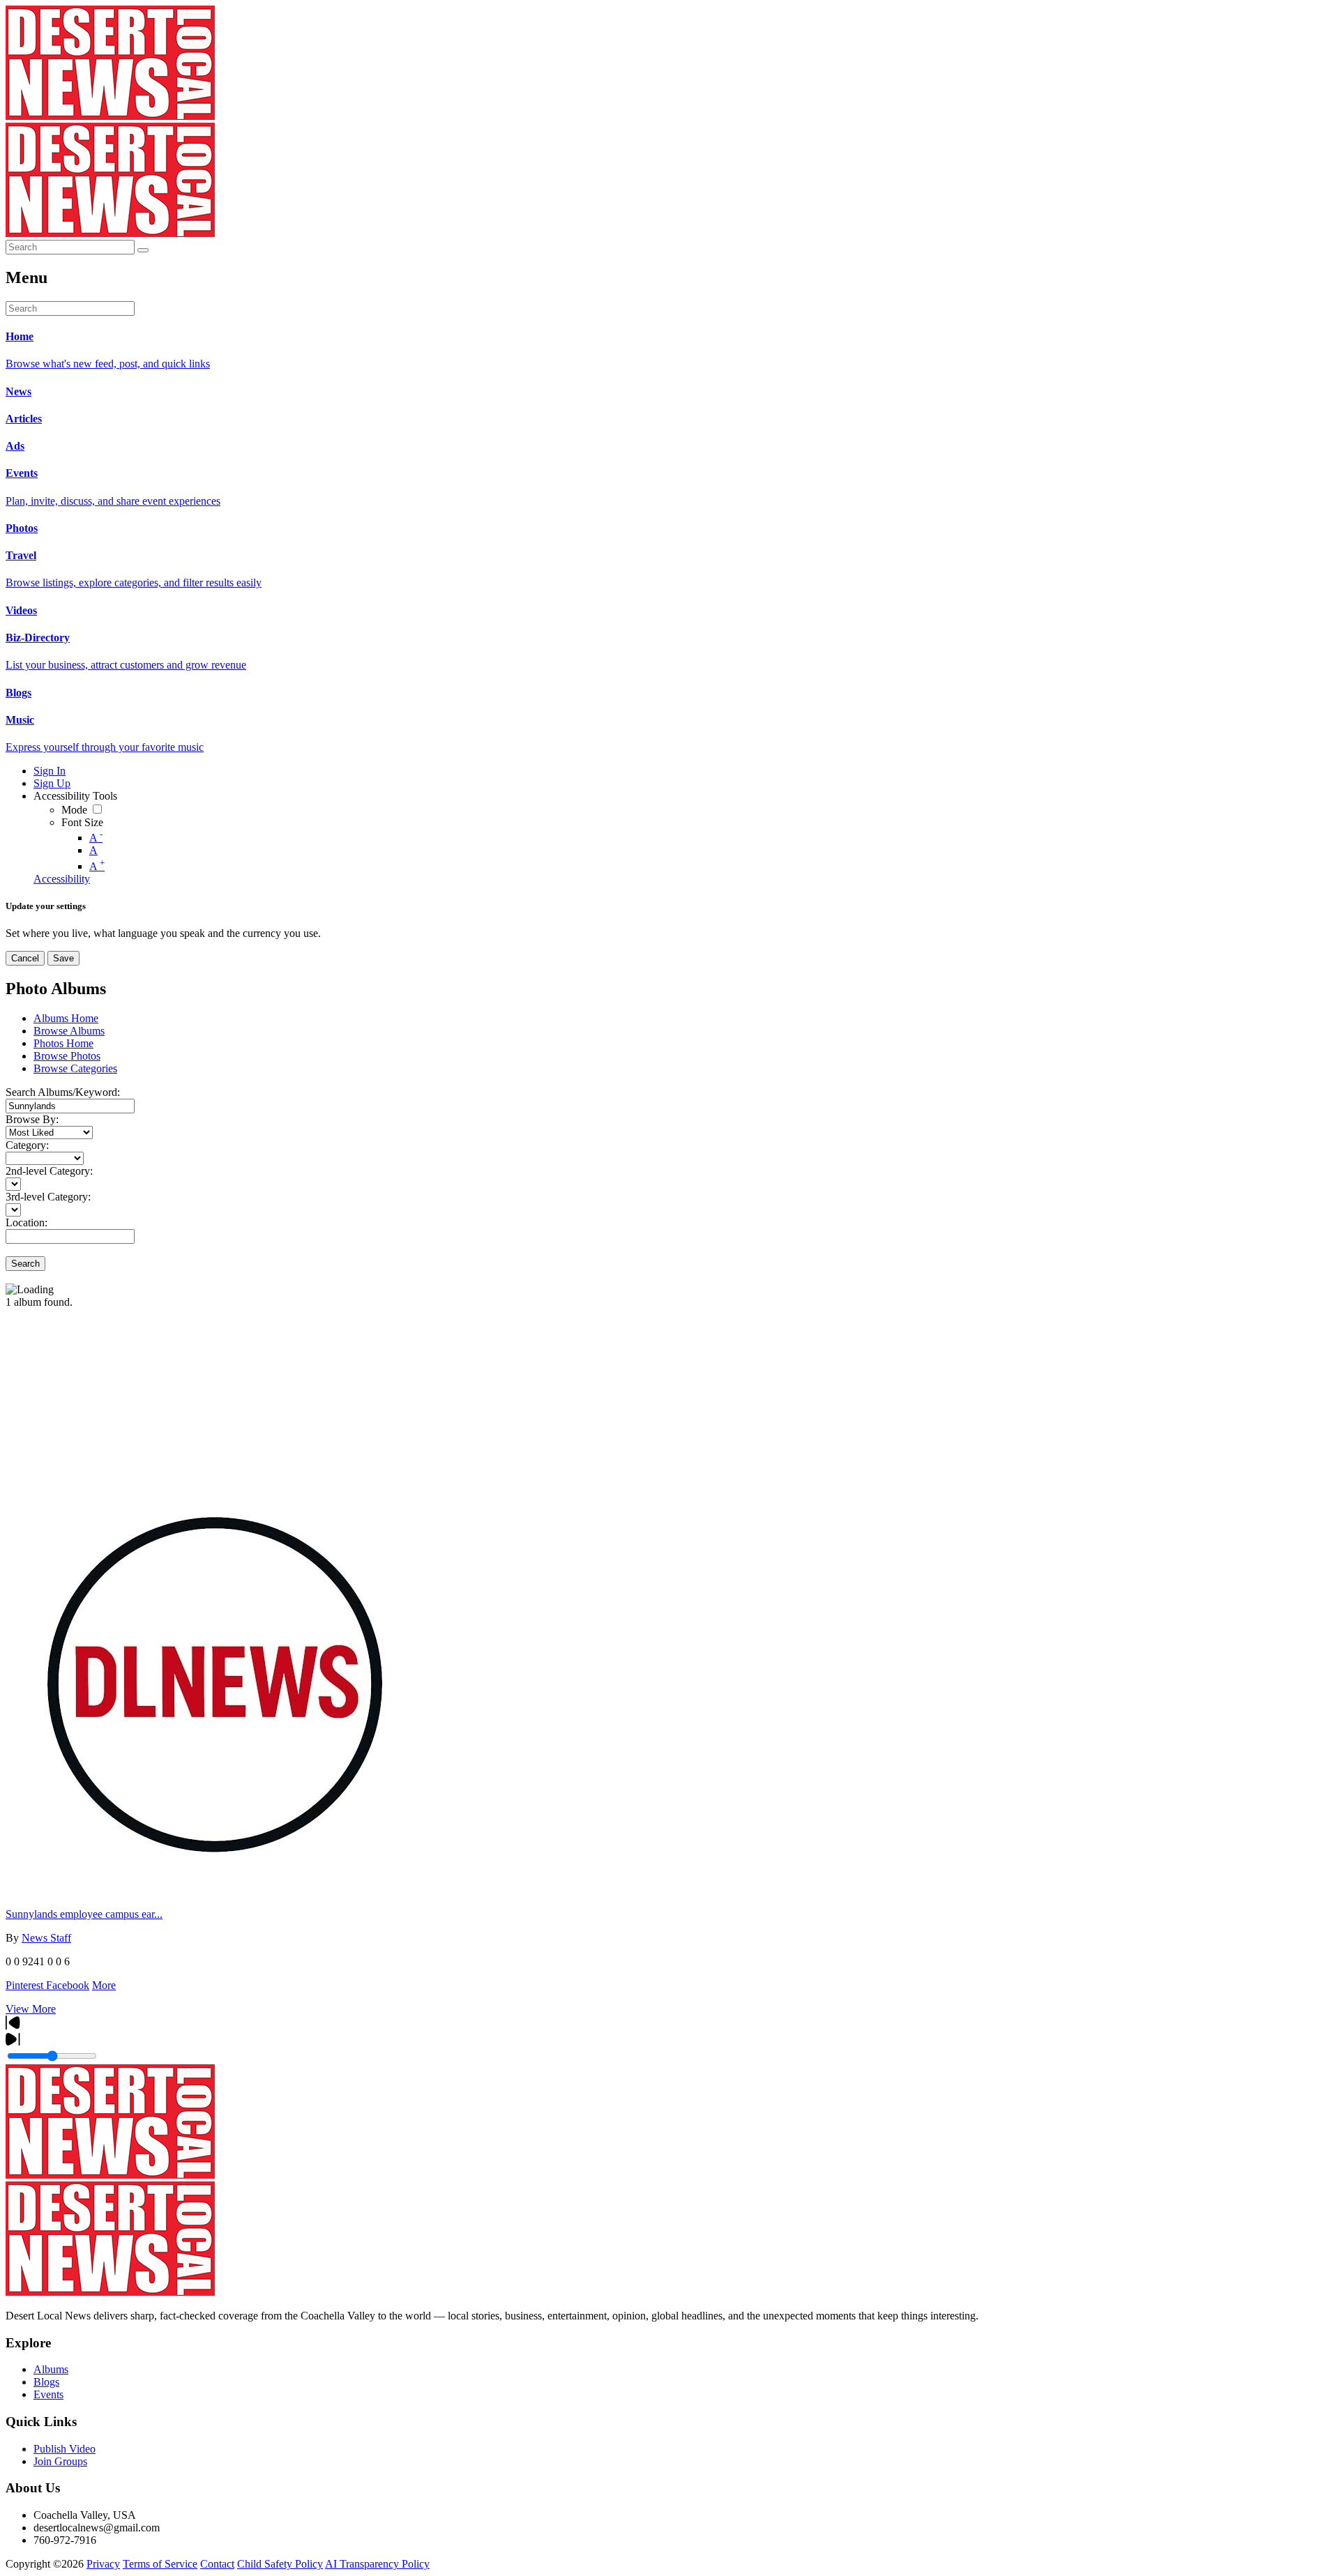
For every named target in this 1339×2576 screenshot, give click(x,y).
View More (31, 2009)
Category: (27, 1145)
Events (48, 2394)
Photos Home (63, 1043)
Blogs (46, 2382)
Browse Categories (75, 1068)
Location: (27, 1222)
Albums (51, 2369)
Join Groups (60, 2461)
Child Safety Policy (280, 2564)
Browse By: (32, 1119)
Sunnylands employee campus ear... (84, 1914)
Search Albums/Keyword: (63, 1092)
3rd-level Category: (48, 1197)
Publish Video (65, 2449)
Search (25, 1264)
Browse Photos (67, 1056)
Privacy (103, 2564)
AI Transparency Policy (377, 2564)
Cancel (25, 958)
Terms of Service (160, 2564)
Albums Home (66, 1018)
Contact (217, 2564)
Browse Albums (69, 1031)
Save (63, 958)
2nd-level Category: (49, 1171)
